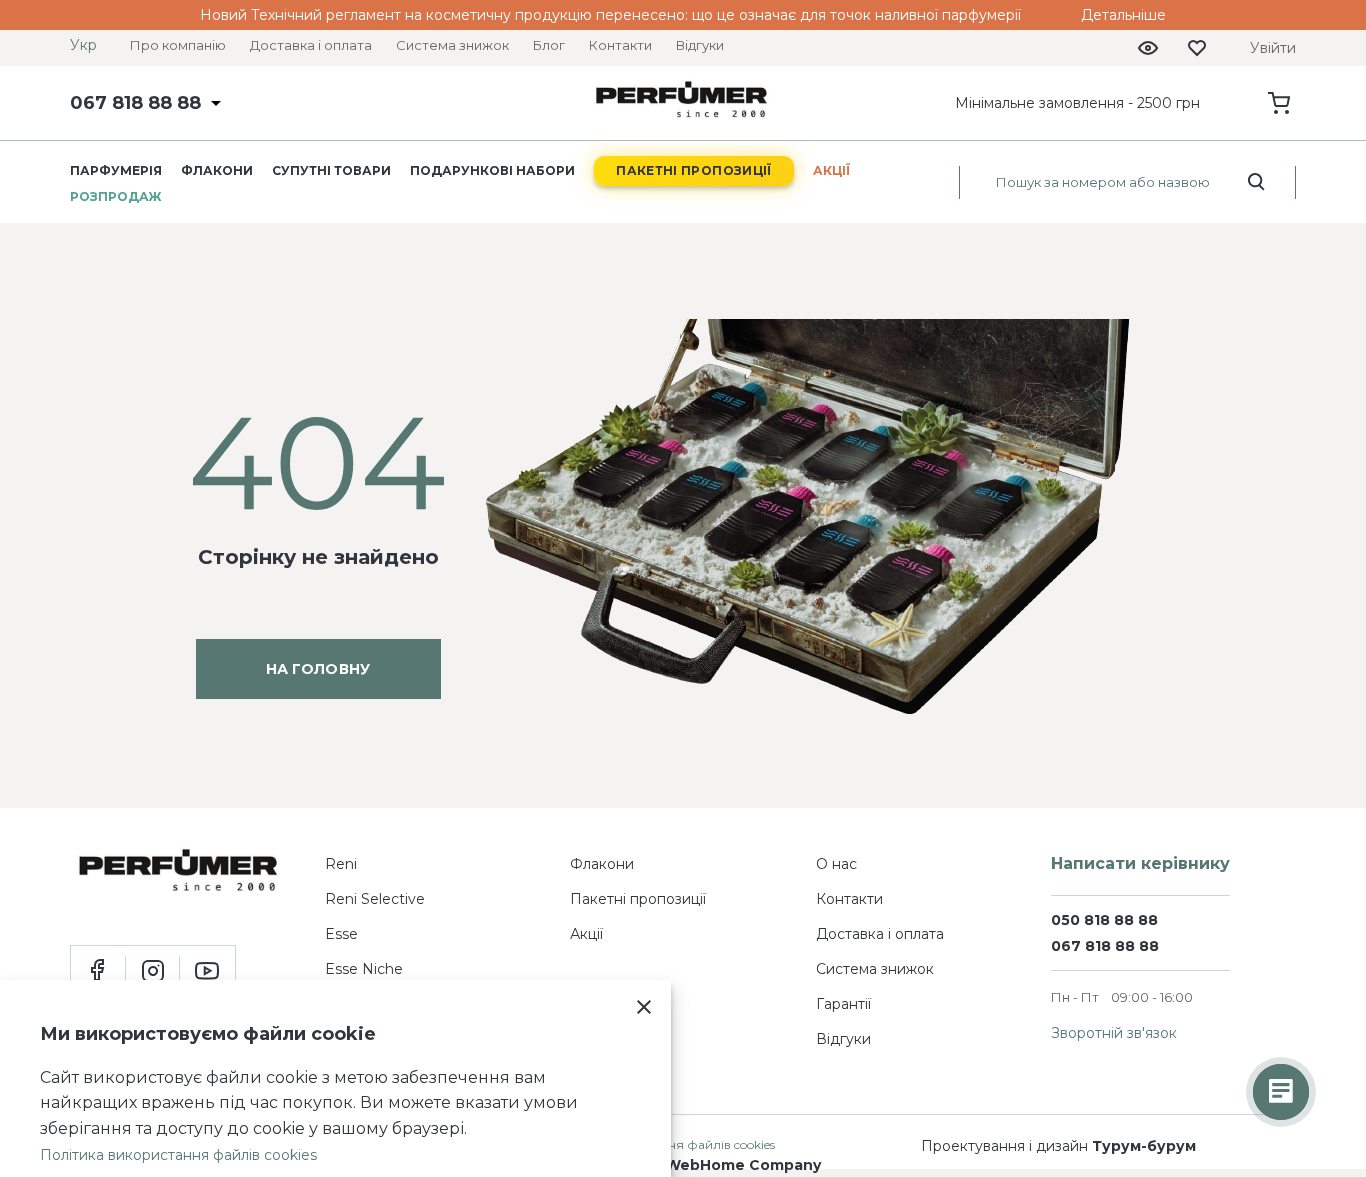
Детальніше (1123, 15)
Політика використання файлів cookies (178, 1155)
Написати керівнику (1140, 863)
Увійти (1273, 48)
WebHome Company (743, 1165)
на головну (318, 669)
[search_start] (1256, 182)
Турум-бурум (1144, 1146)
